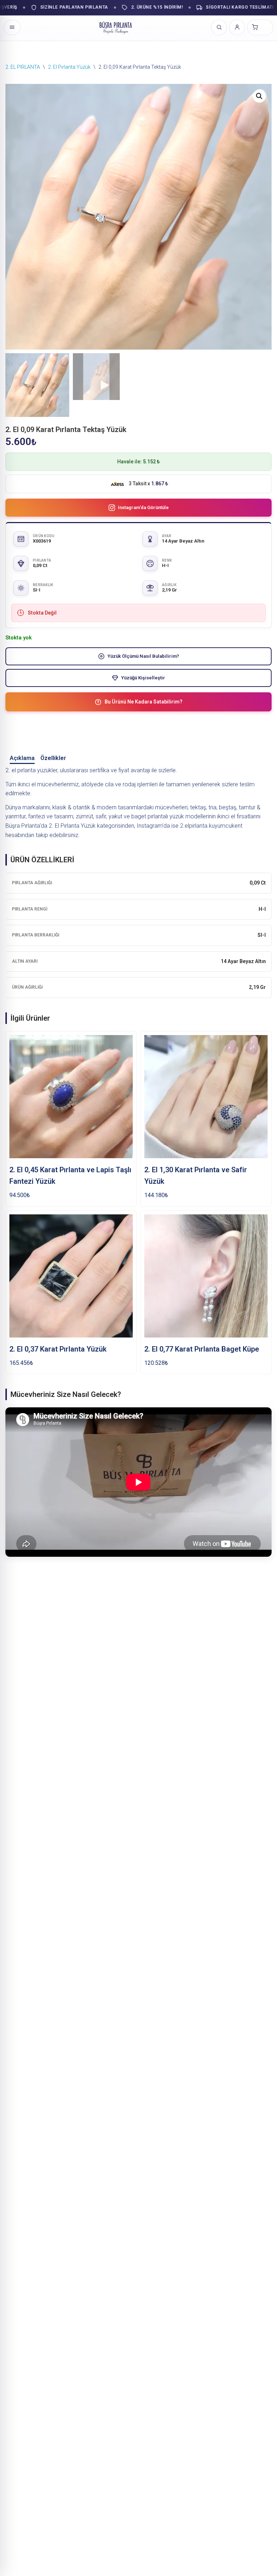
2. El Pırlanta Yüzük (69, 67)
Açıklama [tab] (22, 758)
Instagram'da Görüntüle (143, 507)
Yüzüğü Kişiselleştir (143, 678)
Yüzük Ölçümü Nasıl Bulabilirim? (143, 656)
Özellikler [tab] (53, 758)
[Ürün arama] (219, 27)
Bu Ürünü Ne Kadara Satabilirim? (144, 702)
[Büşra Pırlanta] (116, 27)
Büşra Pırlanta (23, 826)
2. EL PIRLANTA (23, 67)
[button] (259, 96)
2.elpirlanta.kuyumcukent (211, 826)
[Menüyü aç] (12, 27)
